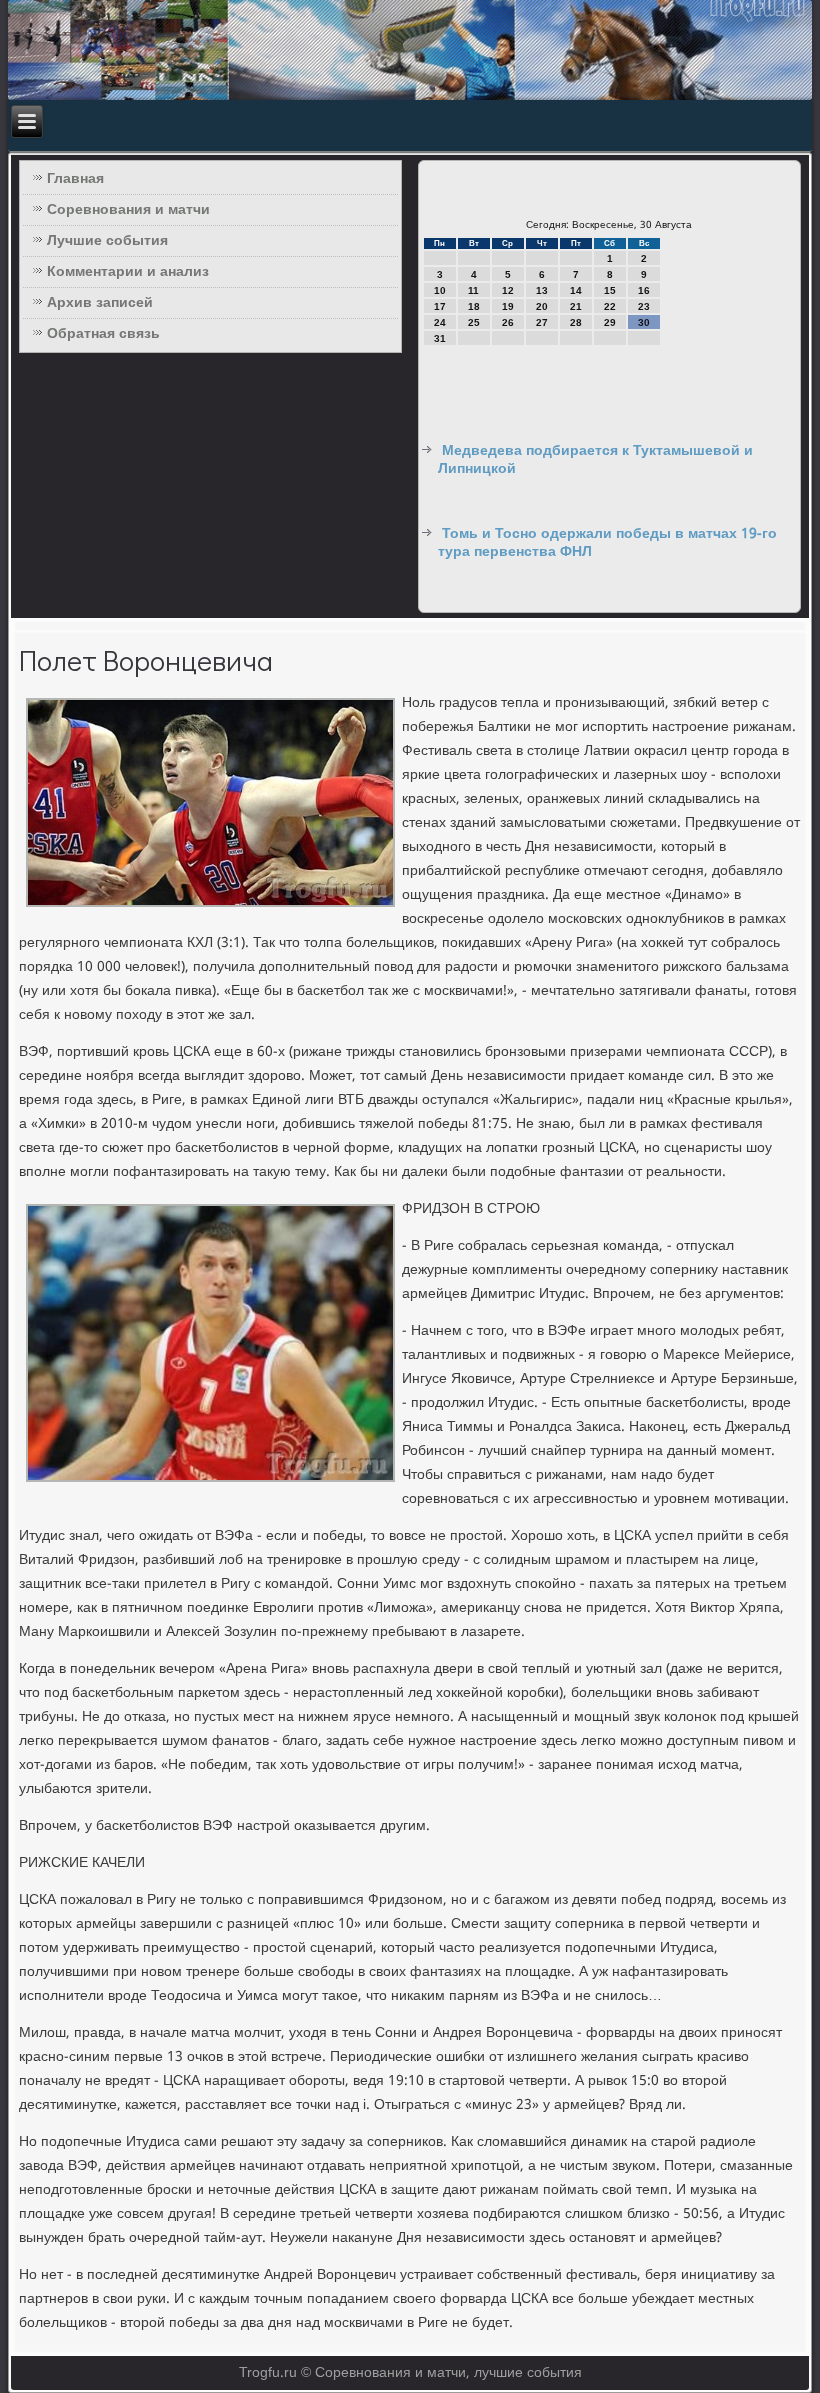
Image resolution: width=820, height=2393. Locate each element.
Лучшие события (107, 241)
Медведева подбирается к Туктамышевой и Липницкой (595, 460)
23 (644, 306)
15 (610, 290)
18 (474, 306)
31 (440, 338)
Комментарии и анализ (128, 272)
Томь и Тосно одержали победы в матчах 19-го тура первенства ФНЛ (607, 543)
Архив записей (100, 303)
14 (576, 290)
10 (440, 290)
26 (508, 322)
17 (440, 306)
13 (542, 290)
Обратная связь (103, 334)
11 (473, 290)
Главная (75, 179)
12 (508, 290)
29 (610, 322)
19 (508, 306)
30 (644, 322)
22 (610, 306)
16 (644, 290)
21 (576, 306)
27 (542, 322)
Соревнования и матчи (128, 210)
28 (576, 322)
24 (440, 322)
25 (474, 322)
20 (542, 306)
